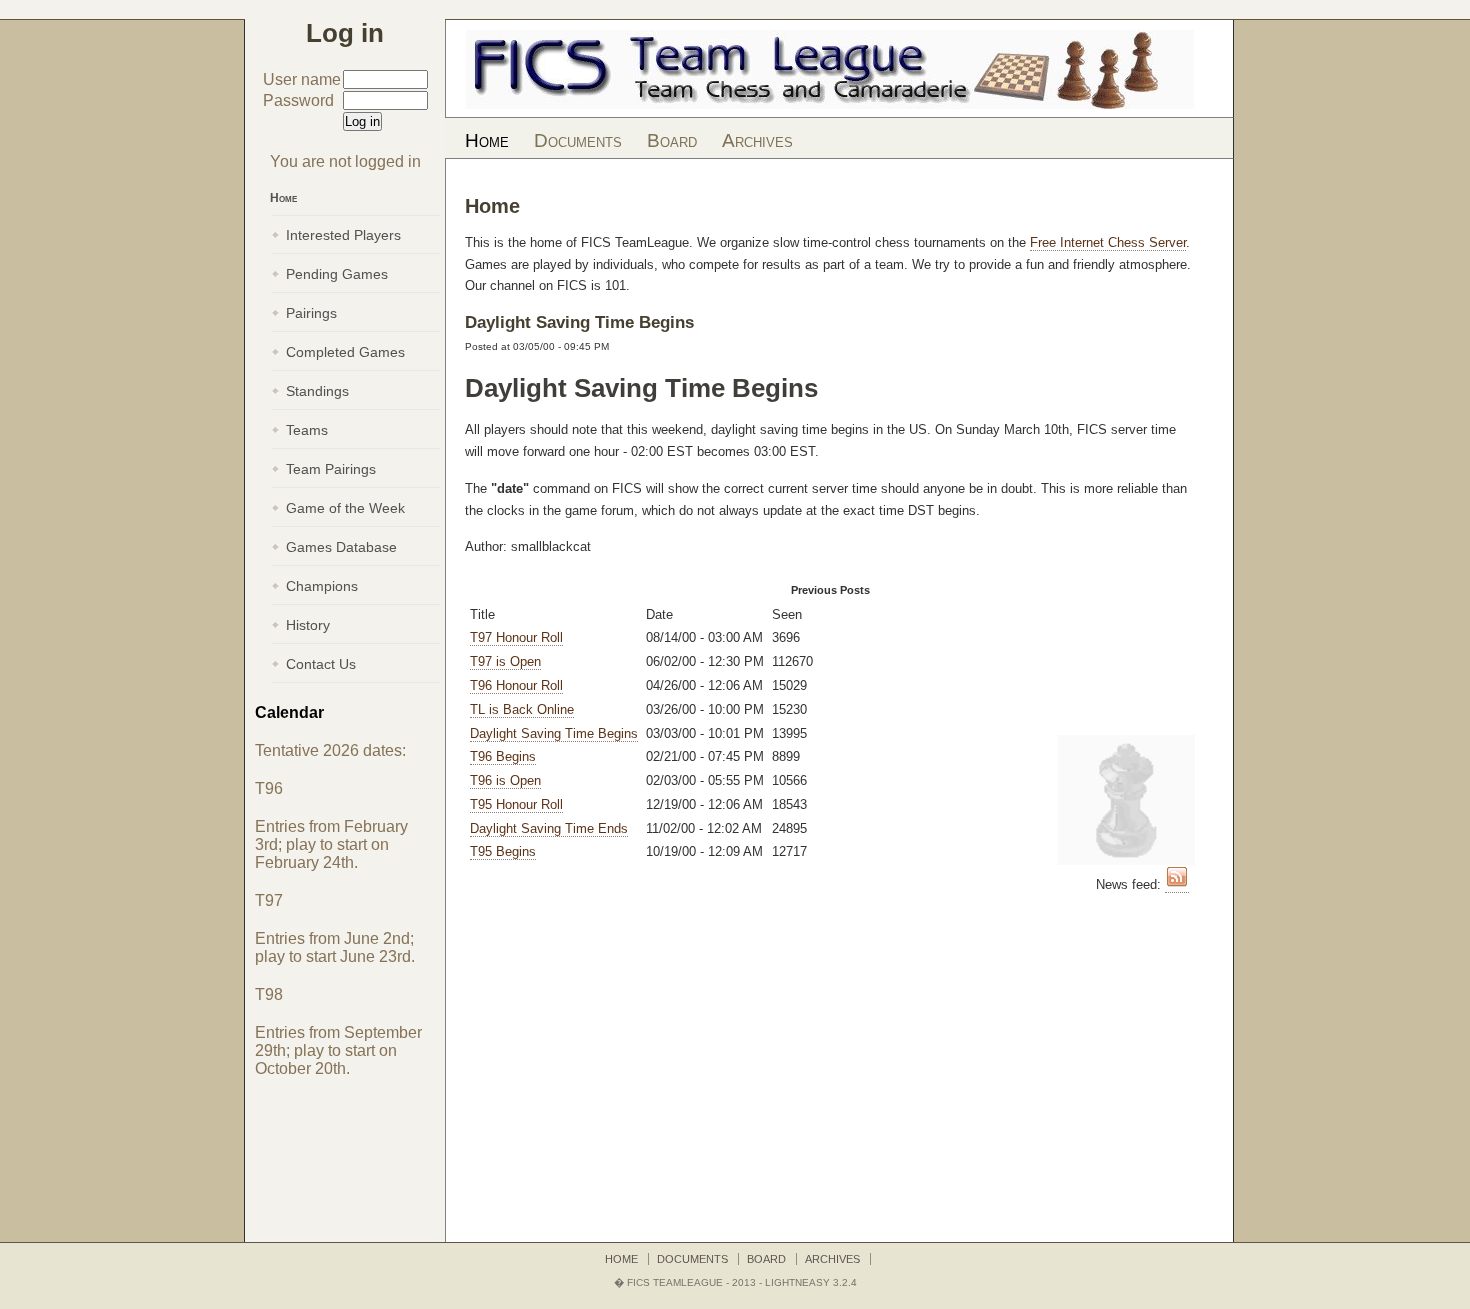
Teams (307, 430)
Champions (322, 586)
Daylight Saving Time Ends (549, 828)
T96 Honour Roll (516, 685)
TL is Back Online (522, 709)
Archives (757, 140)
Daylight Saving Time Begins (554, 733)
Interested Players (343, 235)
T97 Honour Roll (516, 637)
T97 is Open (505, 661)
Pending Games (337, 274)
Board (672, 140)
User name (302, 79)
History (308, 625)
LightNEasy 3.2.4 (811, 1282)
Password (298, 100)
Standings (317, 391)
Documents (578, 140)
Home (487, 140)
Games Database (341, 547)
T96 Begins (503, 756)
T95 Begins (503, 851)
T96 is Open (505, 780)
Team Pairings (331, 469)
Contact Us (321, 664)
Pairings (311, 313)
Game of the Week (345, 508)
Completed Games (345, 352)
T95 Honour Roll (516, 804)
